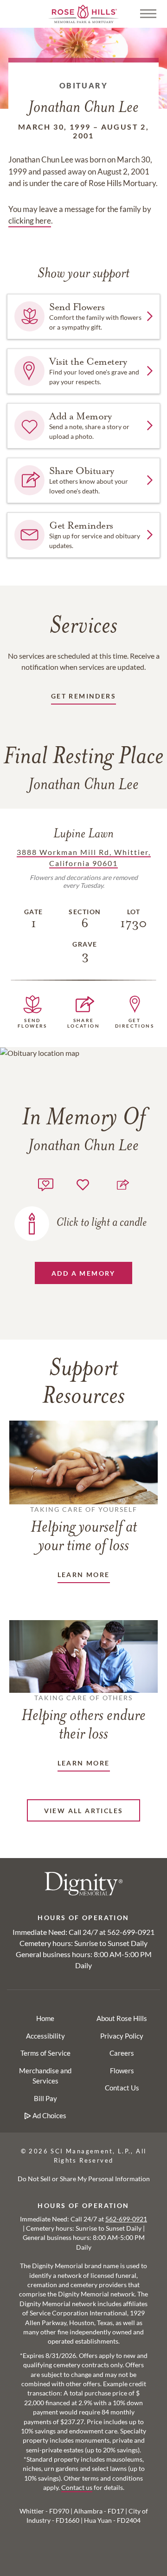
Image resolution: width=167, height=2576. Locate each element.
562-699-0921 (131, 1932)
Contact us (77, 2488)
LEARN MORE (84, 1575)
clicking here (30, 221)
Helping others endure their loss (83, 1718)
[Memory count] (46, 1183)
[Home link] (83, 13)
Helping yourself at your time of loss (84, 1530)
